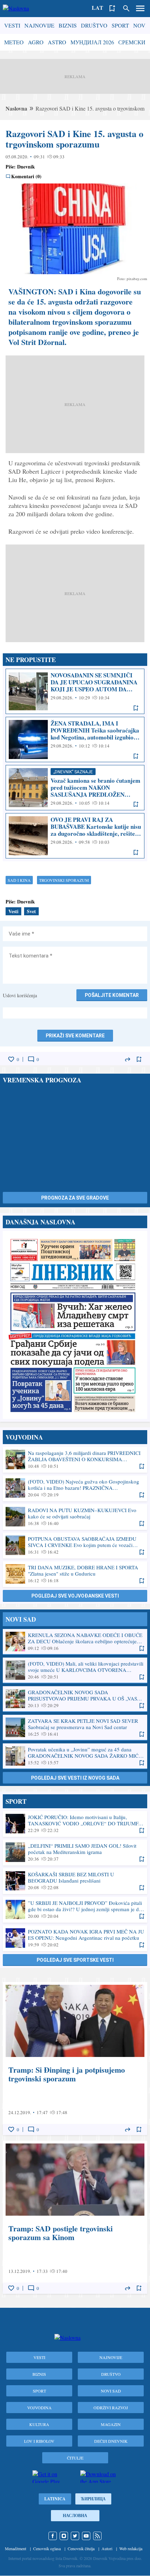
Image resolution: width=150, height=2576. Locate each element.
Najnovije (39, 25)
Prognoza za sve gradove (75, 1198)
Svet (31, 911)
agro (36, 42)
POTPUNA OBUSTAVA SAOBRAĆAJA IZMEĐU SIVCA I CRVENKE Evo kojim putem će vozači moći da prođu (75, 1545)
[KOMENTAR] (31, 1059)
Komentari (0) (26, 177)
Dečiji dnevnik (111, 2441)
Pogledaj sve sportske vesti (75, 1960)
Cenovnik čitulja (81, 2548)
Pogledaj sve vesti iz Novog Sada (75, 1778)
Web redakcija (131, 2548)
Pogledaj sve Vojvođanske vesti (75, 1596)
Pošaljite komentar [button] (112, 995)
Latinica (55, 2499)
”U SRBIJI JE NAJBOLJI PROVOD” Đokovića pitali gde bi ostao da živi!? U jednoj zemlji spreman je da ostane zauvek (75, 1909)
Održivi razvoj (111, 2408)
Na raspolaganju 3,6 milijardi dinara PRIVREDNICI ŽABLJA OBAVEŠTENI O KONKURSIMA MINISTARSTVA (75, 1459)
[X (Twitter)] (75, 2536)
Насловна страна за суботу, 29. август (75, 1325)
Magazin (111, 2424)
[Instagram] (64, 2536)
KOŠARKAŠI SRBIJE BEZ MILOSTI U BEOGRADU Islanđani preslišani (75, 1881)
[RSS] (97, 2536)
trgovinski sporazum (64, 880)
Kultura (39, 2424)
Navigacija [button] (140, 8)
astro (57, 42)
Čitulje (75, 2458)
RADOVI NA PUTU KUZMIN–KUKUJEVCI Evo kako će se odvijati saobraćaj (75, 1517)
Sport (120, 25)
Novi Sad (111, 2391)
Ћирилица (93, 2499)
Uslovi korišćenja (20, 995)
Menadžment (16, 2548)
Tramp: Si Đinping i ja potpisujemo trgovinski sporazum (75, 2059)
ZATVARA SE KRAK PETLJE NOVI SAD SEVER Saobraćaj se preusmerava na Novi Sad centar (75, 1727)
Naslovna (16, 108)
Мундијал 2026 (92, 42)
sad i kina (19, 880)
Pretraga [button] (126, 8)
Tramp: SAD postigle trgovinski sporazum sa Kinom (75, 2217)
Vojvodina (39, 2408)
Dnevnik (26, 167)
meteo (14, 42)
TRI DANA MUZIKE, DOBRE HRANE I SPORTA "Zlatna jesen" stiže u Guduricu (75, 1574)
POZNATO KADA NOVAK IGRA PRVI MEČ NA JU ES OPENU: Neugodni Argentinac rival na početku (75, 1938)
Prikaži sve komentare (75, 1036)
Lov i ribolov (39, 2441)
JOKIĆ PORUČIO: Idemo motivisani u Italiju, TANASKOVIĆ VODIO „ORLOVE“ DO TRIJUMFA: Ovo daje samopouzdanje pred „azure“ (75, 1824)
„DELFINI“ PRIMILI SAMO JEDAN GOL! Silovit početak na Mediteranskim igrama (75, 1852)
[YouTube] (86, 2536)
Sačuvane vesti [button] (112, 8)
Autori (107, 2548)
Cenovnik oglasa (47, 2548)
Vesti (12, 25)
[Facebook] (53, 2536)
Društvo (94, 25)
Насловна (75, 2515)
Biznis (68, 25)
